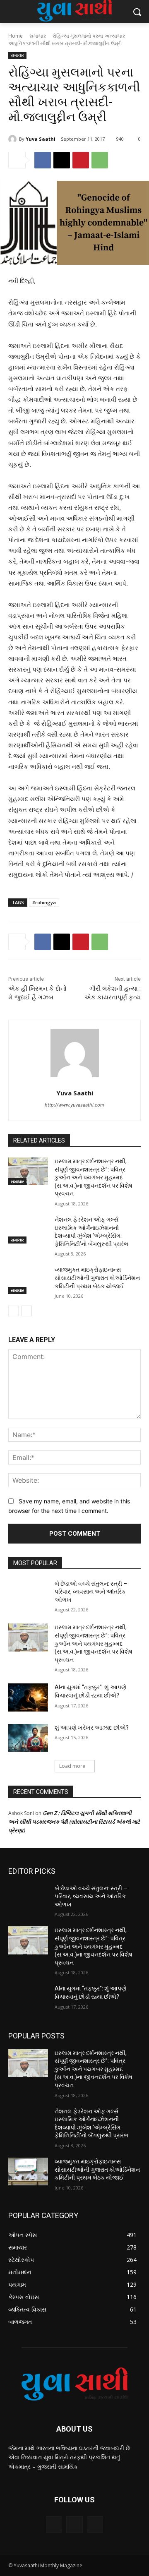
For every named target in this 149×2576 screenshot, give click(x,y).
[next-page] (27, 1311)
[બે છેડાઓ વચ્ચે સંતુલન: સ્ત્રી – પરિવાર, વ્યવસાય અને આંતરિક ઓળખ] (28, 1594)
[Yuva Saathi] (14, 139)
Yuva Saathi (41, 139)
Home (16, 36)
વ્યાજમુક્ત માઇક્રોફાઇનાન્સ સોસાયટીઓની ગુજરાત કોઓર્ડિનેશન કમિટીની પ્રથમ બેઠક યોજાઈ (97, 1278)
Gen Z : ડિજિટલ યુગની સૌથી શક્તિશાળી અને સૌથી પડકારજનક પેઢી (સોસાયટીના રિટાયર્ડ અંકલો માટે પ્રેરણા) (74, 1822)
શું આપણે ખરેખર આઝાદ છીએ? (92, 1728)
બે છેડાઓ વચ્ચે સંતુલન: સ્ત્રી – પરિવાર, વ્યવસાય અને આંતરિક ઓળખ (91, 1592)
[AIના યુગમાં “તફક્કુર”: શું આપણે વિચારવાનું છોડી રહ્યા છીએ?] (28, 1697)
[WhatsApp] (100, 160)
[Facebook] (43, 160)
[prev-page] (13, 1311)
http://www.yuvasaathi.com (74, 1105)
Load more (72, 1766)
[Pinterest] (81, 160)
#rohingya (44, 902)
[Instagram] (74, 2524)
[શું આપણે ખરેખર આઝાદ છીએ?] (28, 1738)
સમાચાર (38, 36)
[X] (62, 160)
